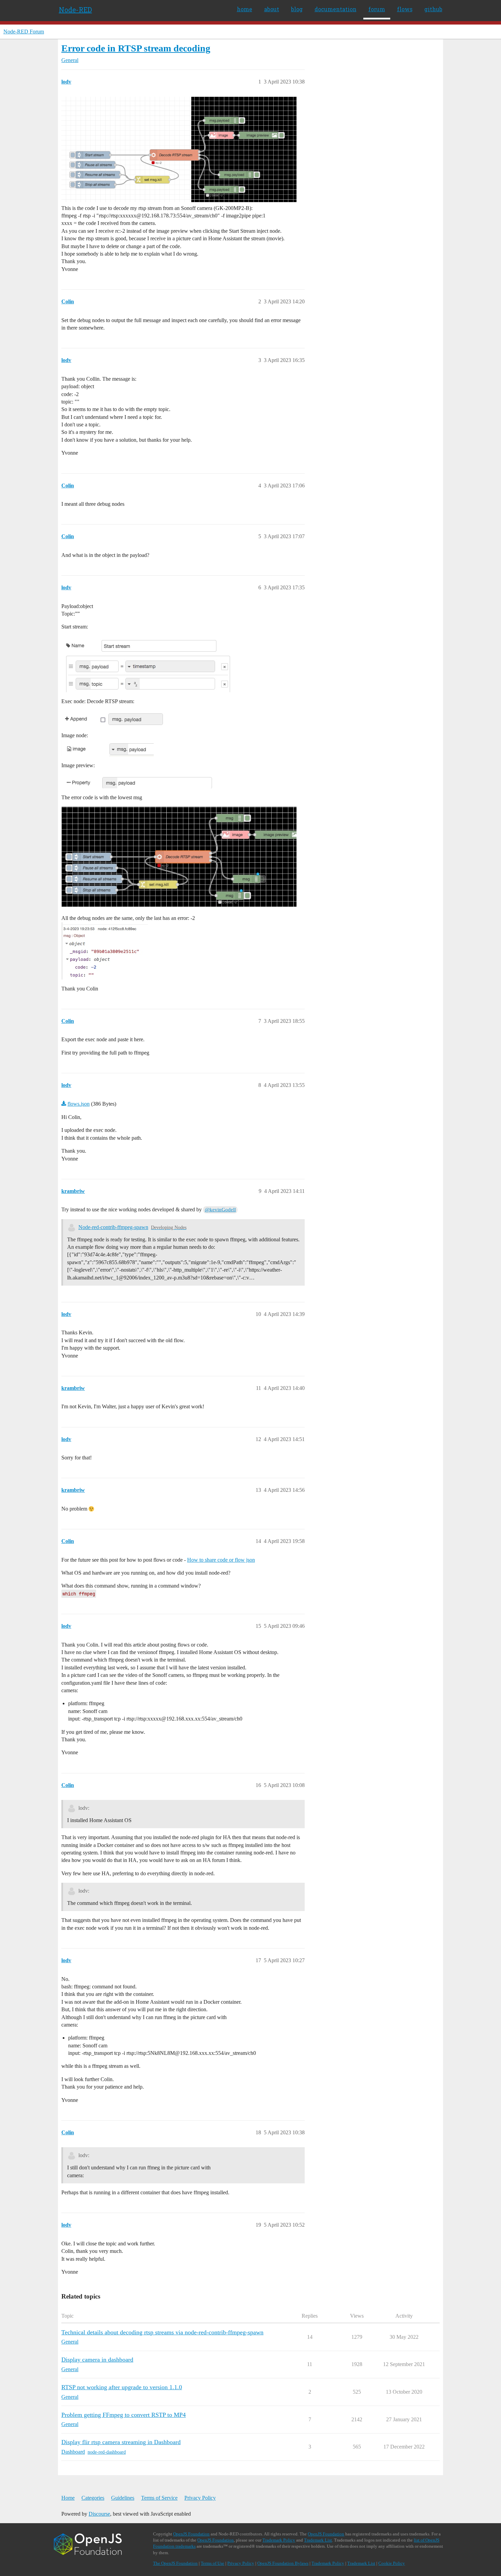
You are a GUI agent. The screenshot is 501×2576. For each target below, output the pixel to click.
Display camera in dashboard (97, 2360)
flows (405, 9)
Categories (93, 2498)
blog (297, 9)
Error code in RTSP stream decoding (136, 48)
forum (377, 9)
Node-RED (75, 10)
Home (68, 2498)
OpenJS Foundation (191, 2534)
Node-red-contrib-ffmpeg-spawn (113, 1227)
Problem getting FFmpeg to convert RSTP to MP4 (124, 2415)
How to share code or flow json (221, 1560)
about (272, 9)
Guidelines (123, 2498)
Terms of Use (212, 2563)
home (245, 9)
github (433, 9)
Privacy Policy (200, 2498)
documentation (336, 9)
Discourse (99, 2514)
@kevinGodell (220, 1210)
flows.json (79, 1104)
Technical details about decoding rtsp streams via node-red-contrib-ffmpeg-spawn (162, 2332)
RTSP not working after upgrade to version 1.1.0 (122, 2387)
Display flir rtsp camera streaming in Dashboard (121, 2442)
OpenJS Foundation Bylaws (283, 2563)
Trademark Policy (279, 2540)
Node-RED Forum (24, 32)
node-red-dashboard (107, 2452)
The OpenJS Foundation (175, 2563)
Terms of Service (159, 2498)
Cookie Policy (392, 2563)
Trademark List (318, 2540)
